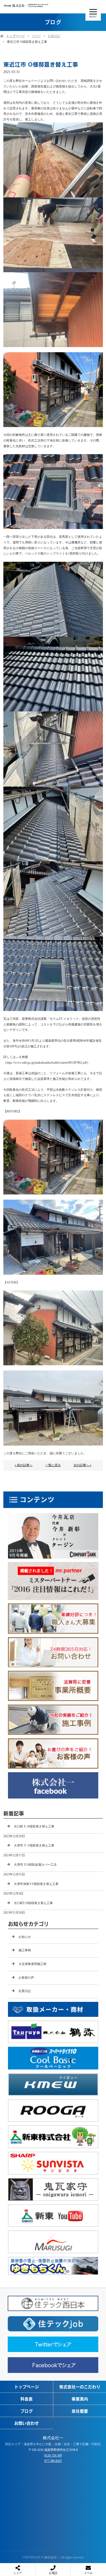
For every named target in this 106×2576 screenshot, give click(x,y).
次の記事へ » (82, 1465)
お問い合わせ (26, 2423)
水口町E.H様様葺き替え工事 (33, 1903)
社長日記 (54, 36)
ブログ (36, 36)
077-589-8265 (53, 2461)
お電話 (53, 2573)
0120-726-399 (53, 2455)
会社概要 (80, 2411)
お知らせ (25, 1937)
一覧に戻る (53, 1465)
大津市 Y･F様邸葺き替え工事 (34, 1845)
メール (88, 2573)
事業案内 (80, 2399)
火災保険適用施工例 (32, 1964)
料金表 (26, 2399)
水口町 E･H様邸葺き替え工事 (34, 1826)
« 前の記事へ (24, 1465)
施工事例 (25, 1950)
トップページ (15, 36)
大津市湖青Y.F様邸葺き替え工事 (36, 1884)
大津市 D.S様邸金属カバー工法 (35, 1865)
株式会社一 (53, 2438)
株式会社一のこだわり (80, 2387)
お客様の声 (26, 1978)
